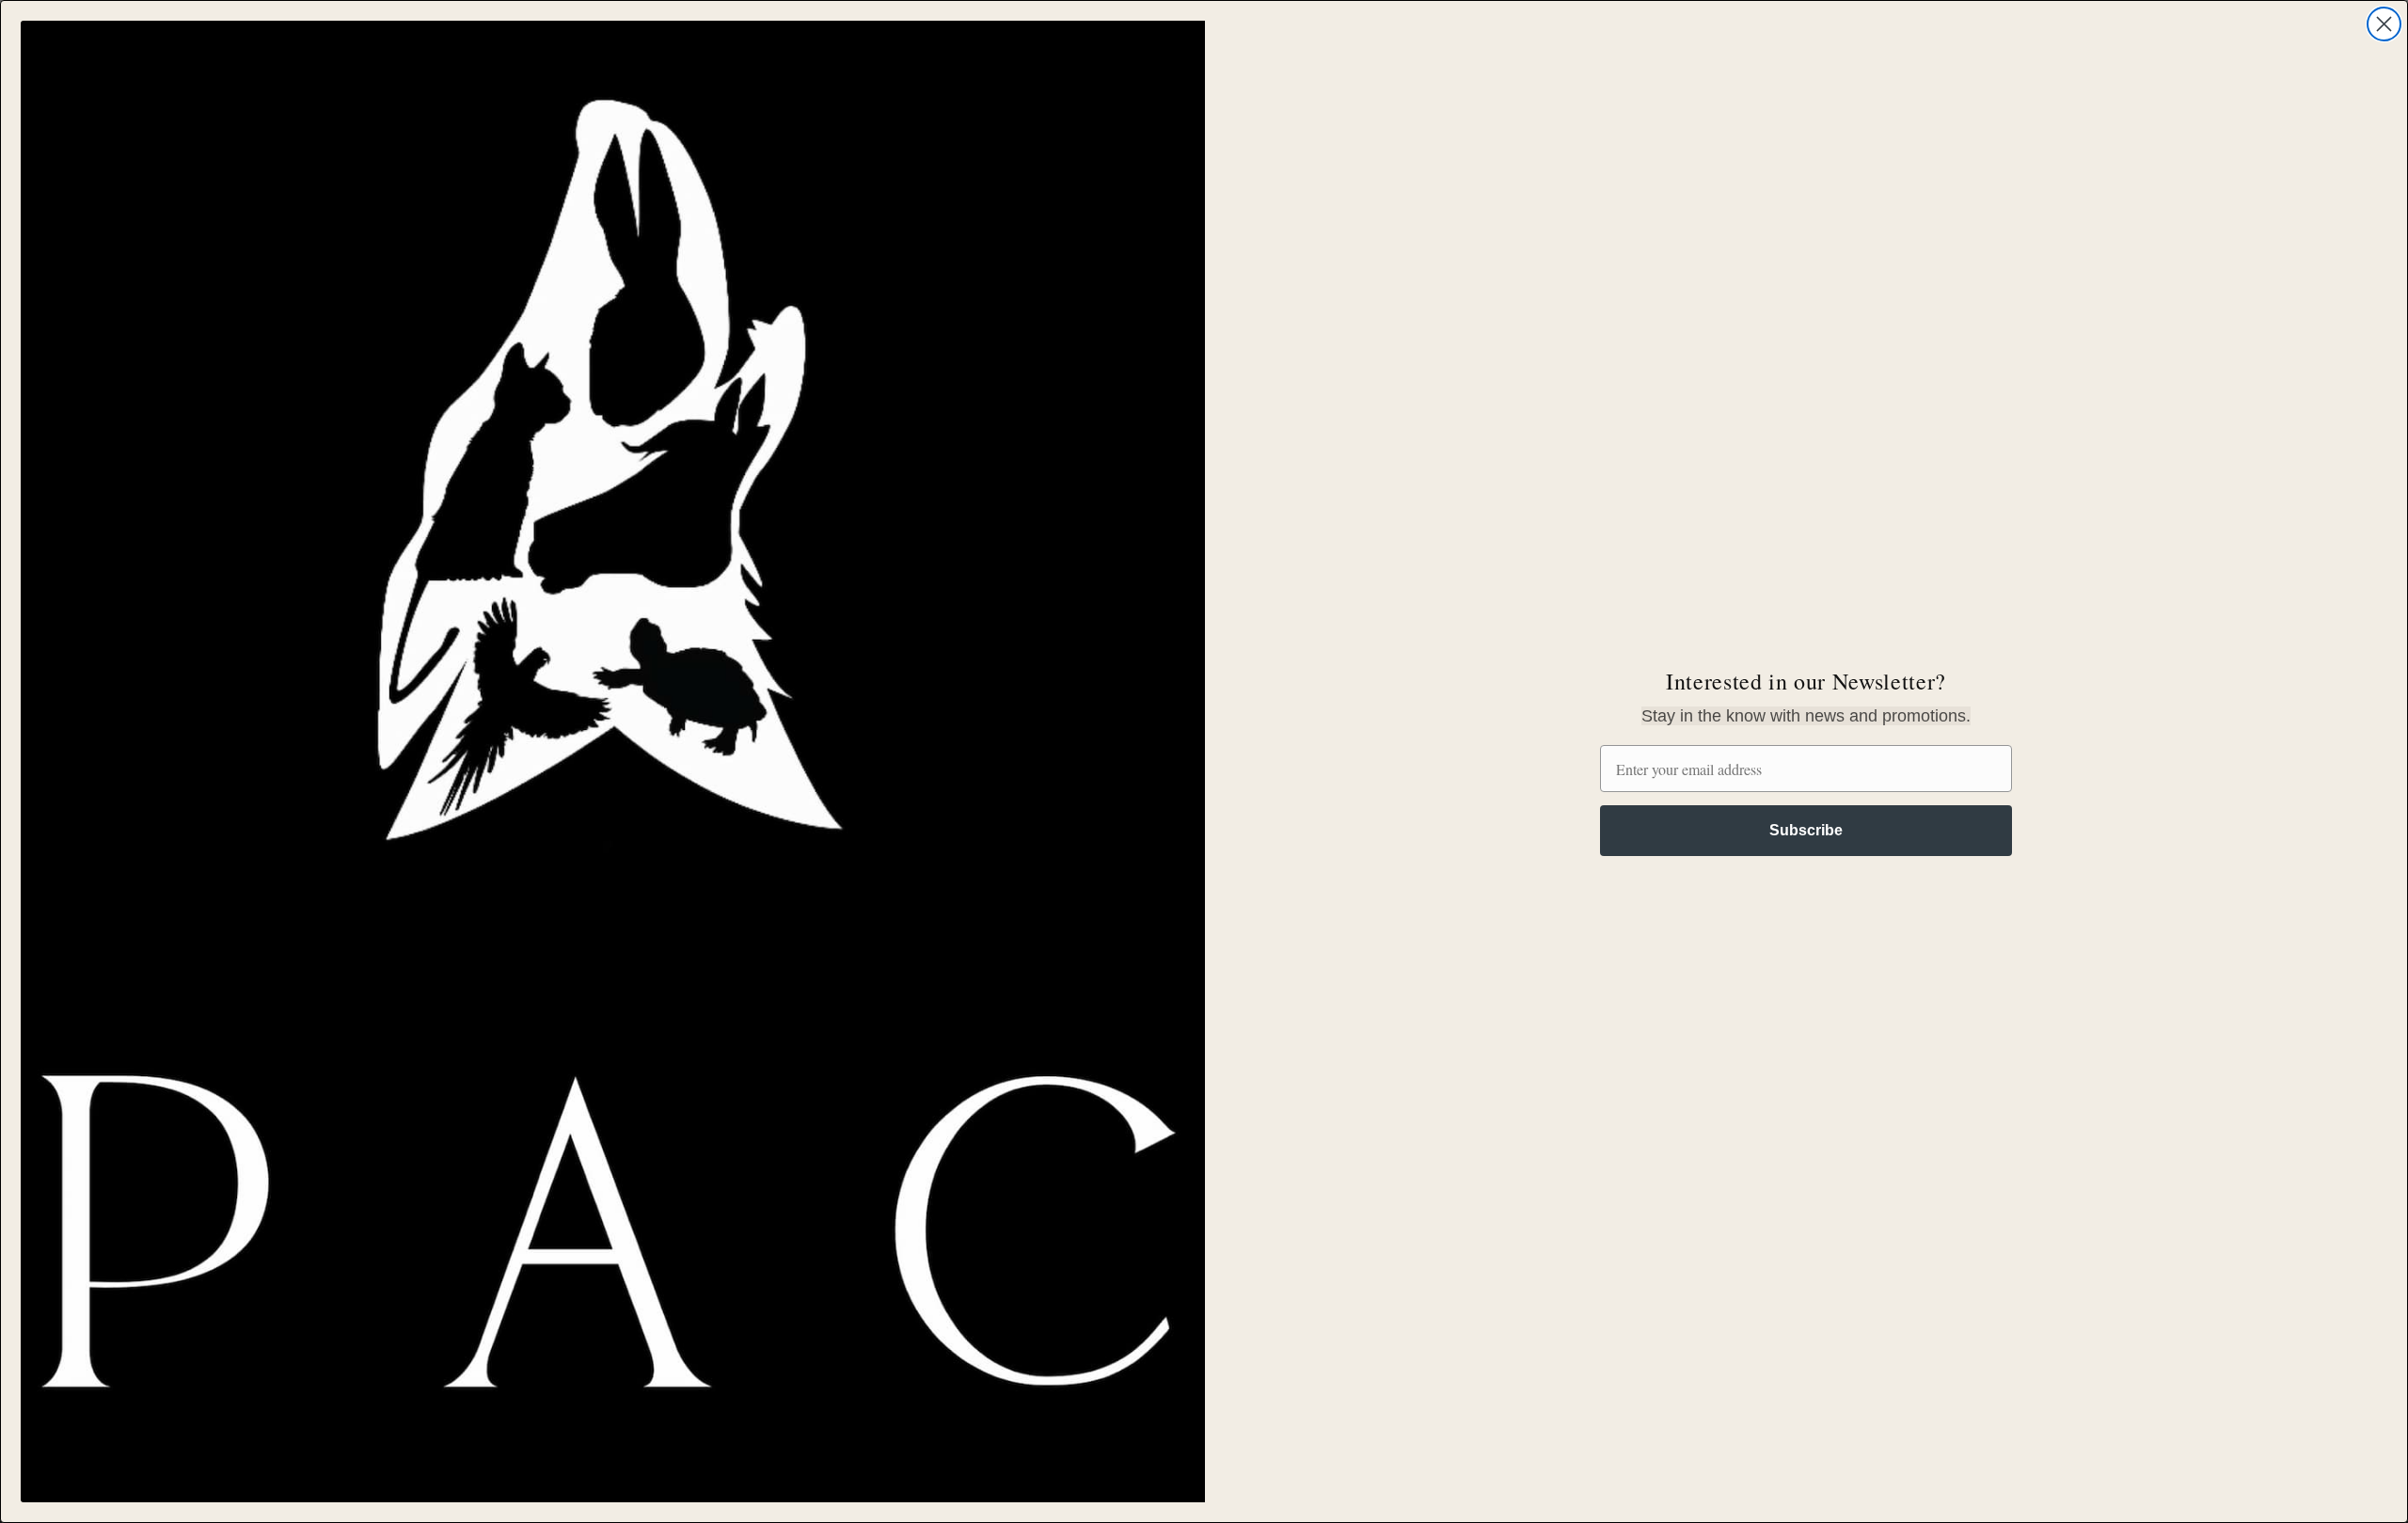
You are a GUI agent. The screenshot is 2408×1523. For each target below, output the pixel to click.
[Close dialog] (2384, 24)
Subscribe (1806, 830)
